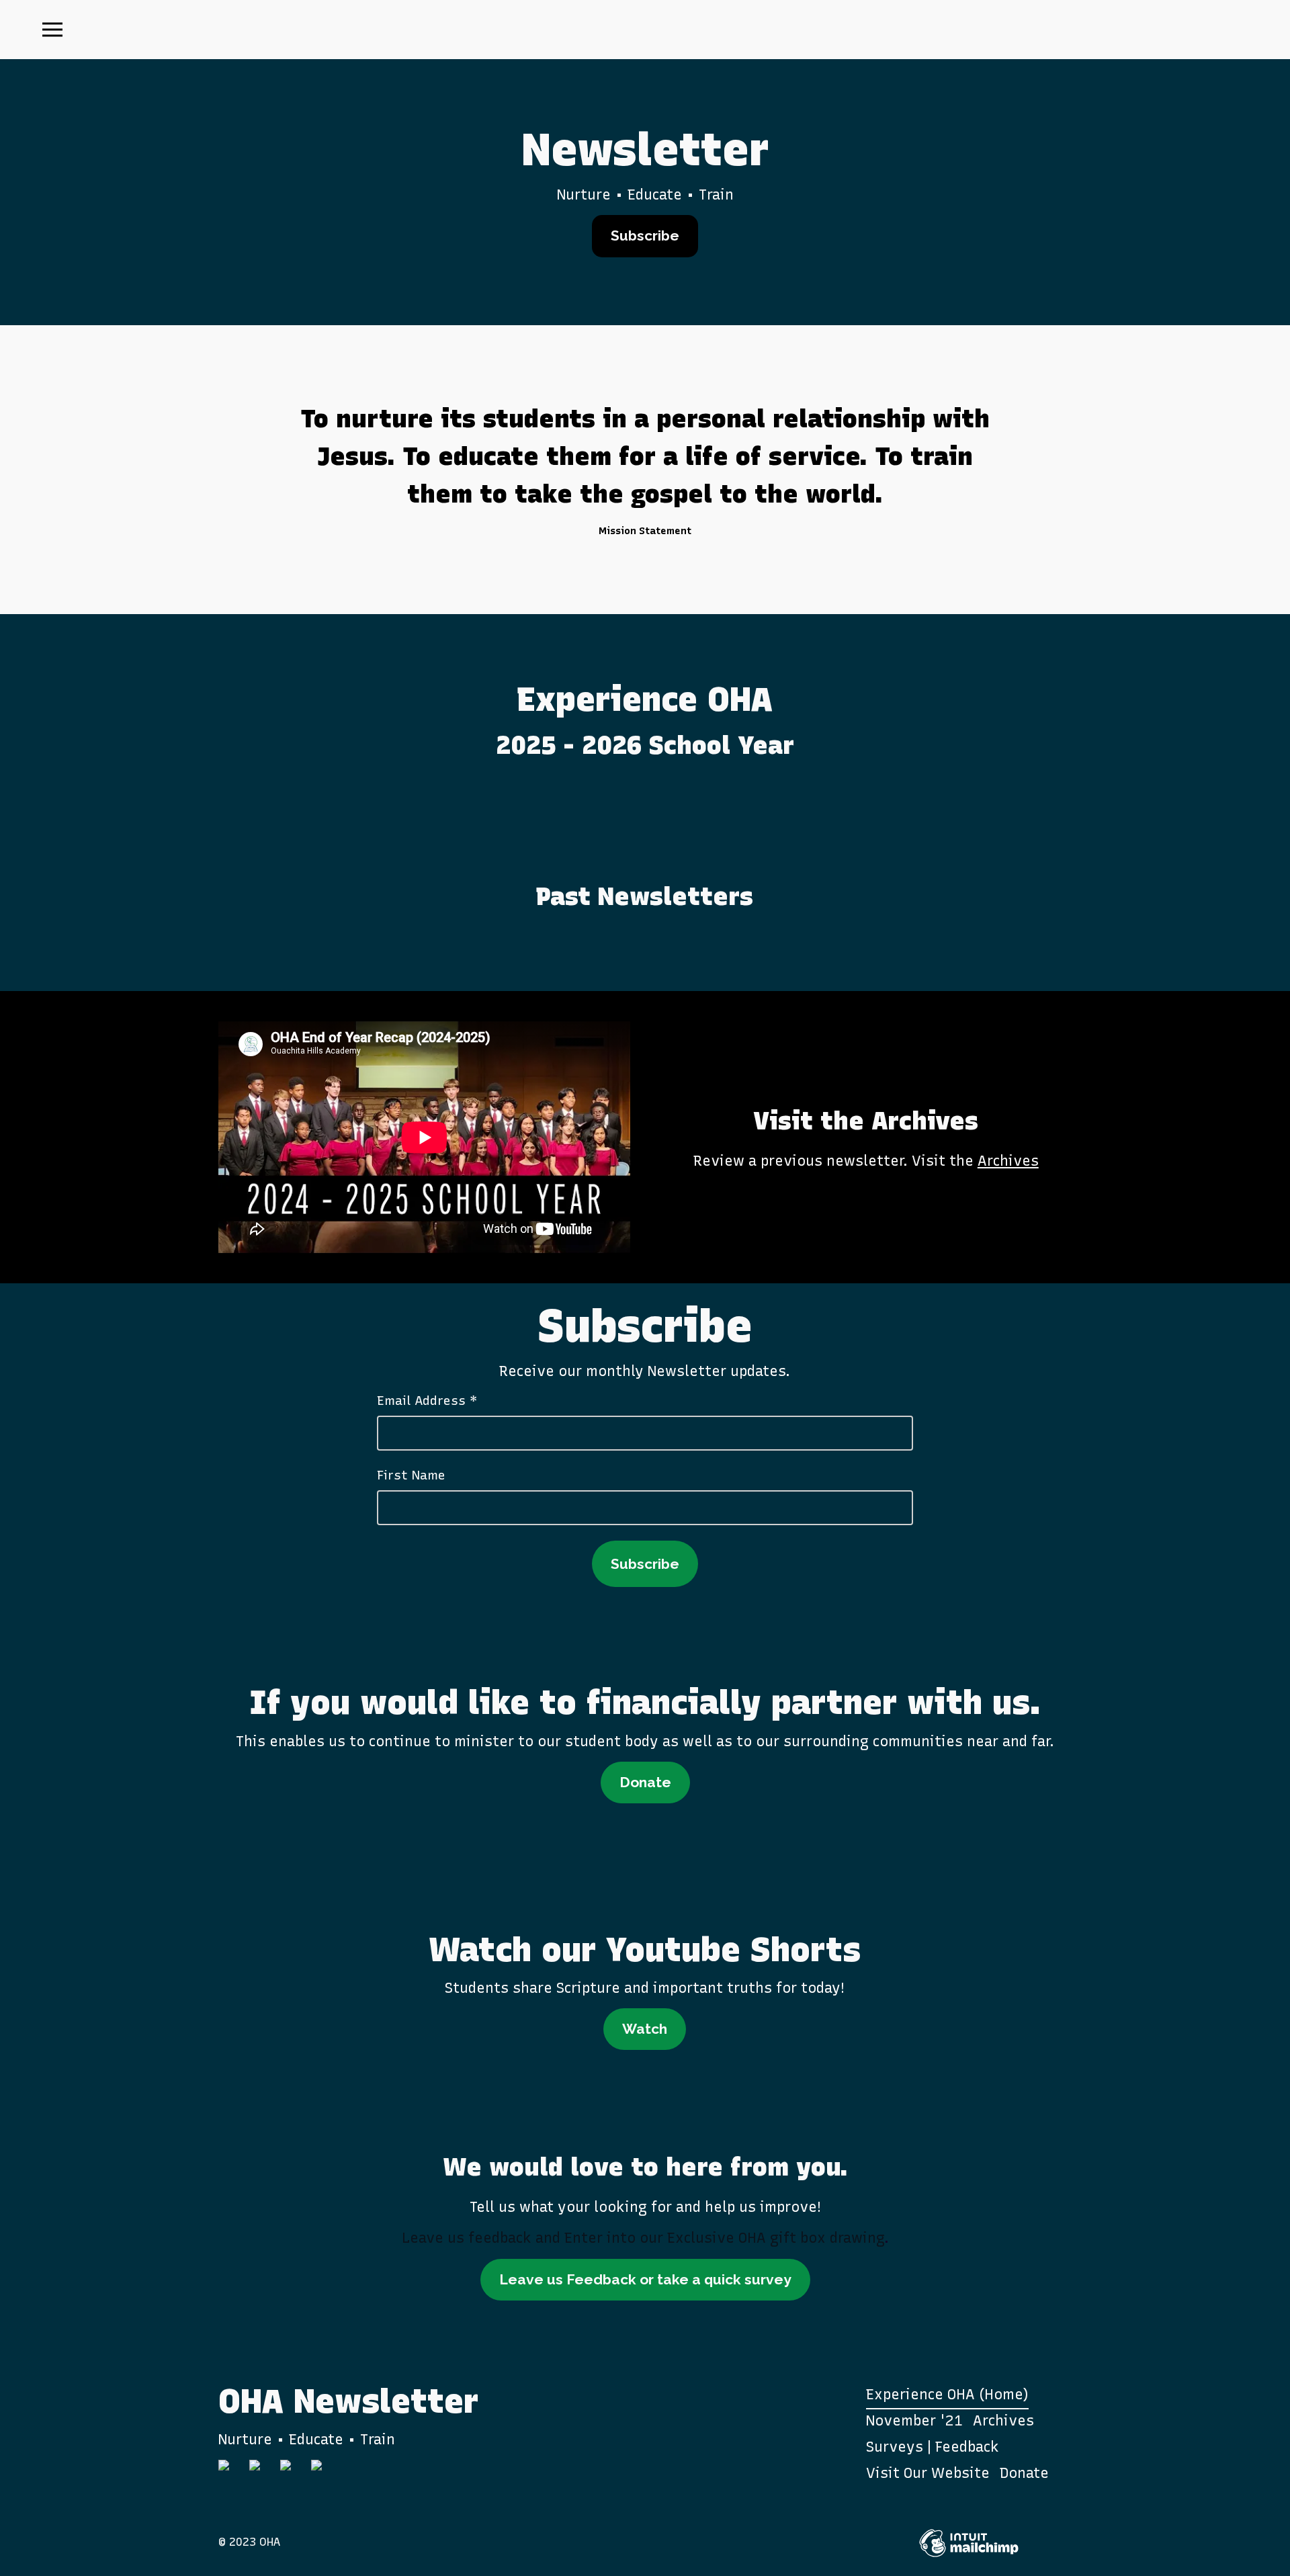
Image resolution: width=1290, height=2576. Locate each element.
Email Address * (427, 1401)
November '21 (914, 2420)
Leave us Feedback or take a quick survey (645, 2279)
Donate (645, 1782)
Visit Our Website (928, 2473)
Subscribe (645, 235)
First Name (411, 1475)
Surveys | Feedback (933, 2447)
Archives (1008, 1161)
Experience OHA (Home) (947, 2394)
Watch (645, 2029)
